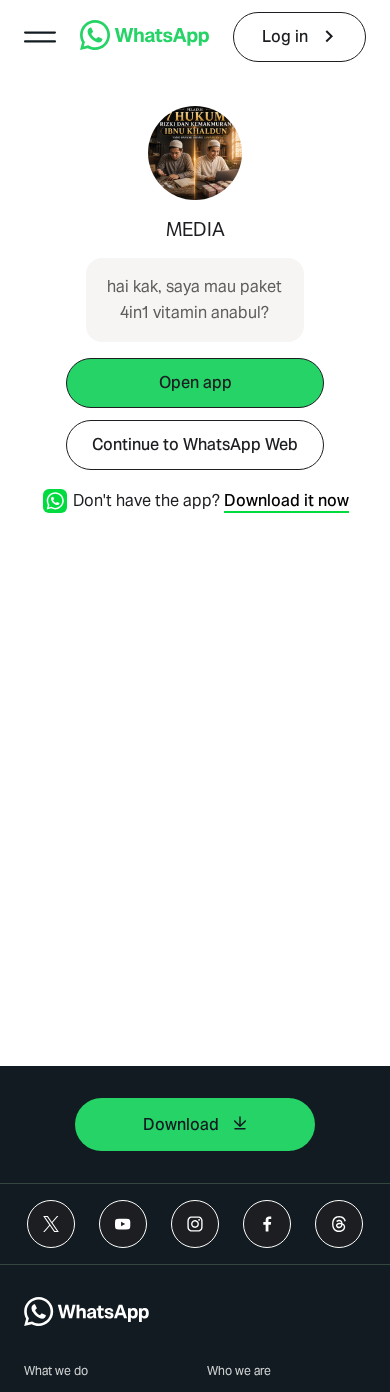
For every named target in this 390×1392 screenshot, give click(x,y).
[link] (144, 44)
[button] (40, 37)
